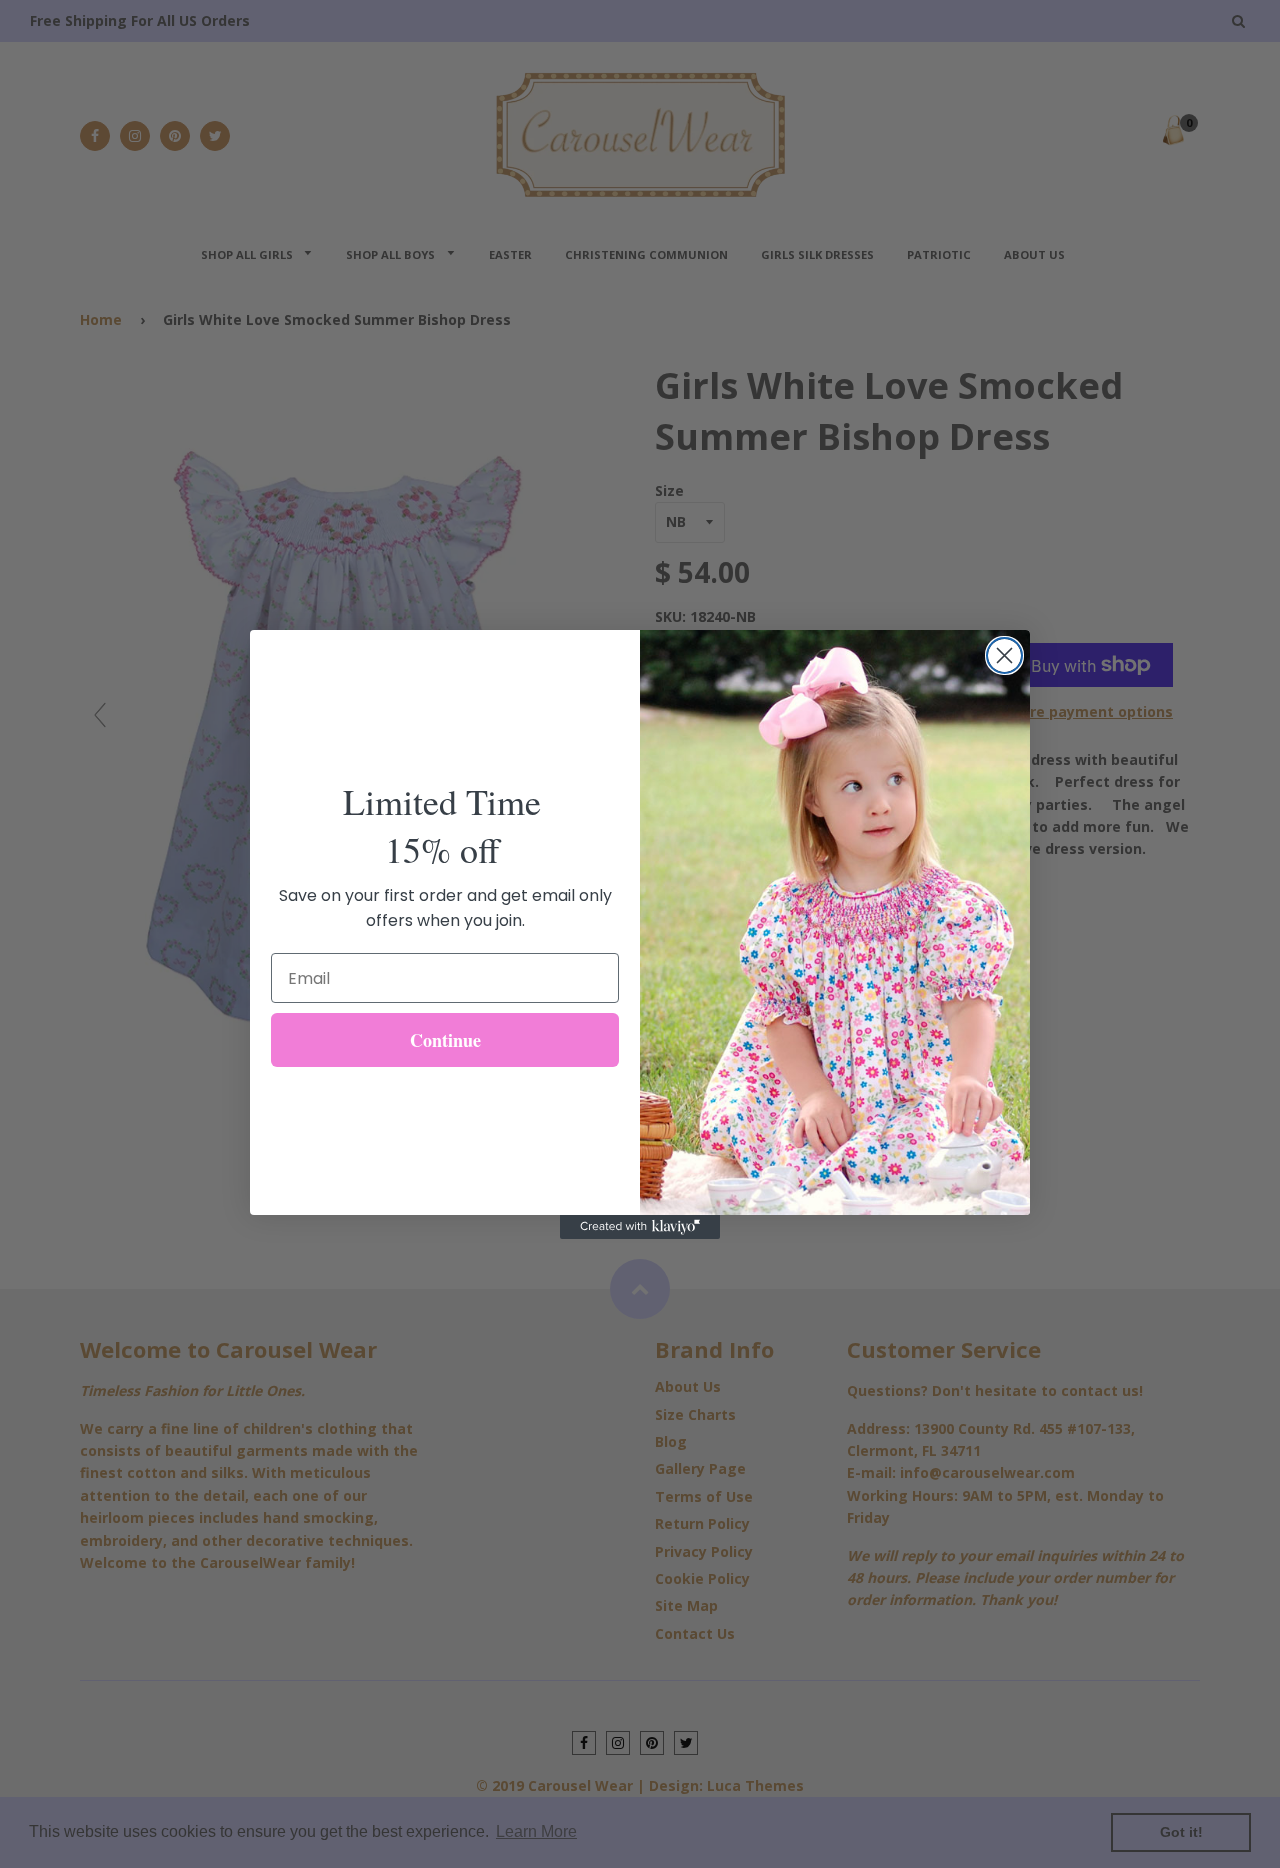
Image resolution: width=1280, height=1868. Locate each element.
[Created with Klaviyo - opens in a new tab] (640, 1227)
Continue (445, 1040)
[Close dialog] (1004, 655)
